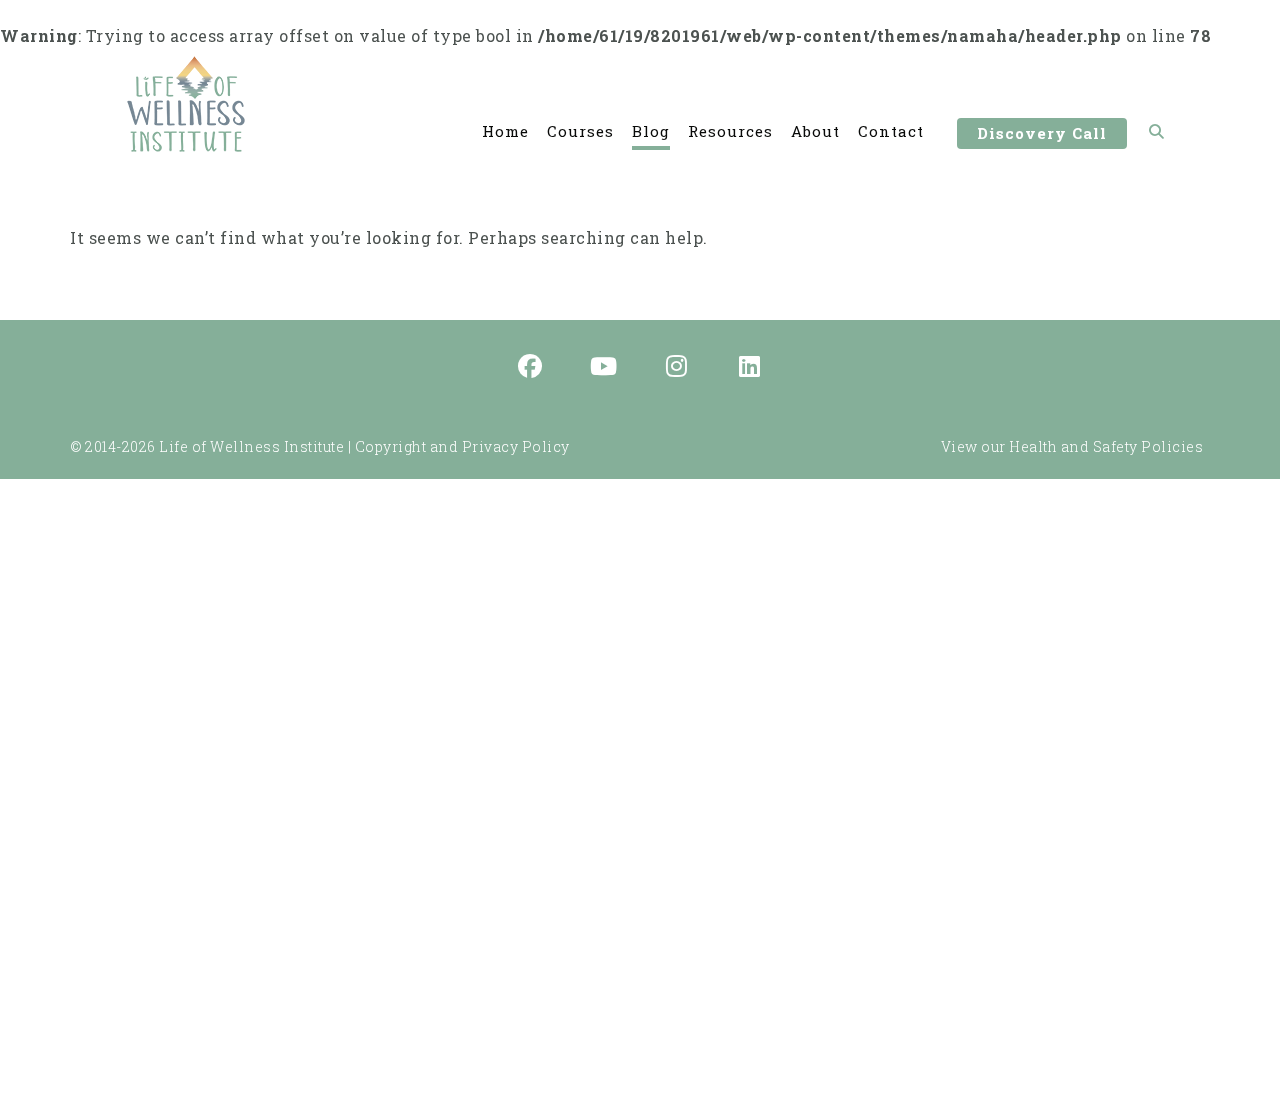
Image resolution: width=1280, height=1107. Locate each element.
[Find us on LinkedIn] (750, 368)
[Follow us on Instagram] (677, 368)
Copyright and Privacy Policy (462, 446)
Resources (730, 131)
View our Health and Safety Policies (1072, 446)
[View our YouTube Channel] (604, 368)
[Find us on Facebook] (531, 368)
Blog (651, 131)
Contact (891, 131)
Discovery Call (1042, 133)
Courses (580, 131)
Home (505, 131)
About (815, 131)
